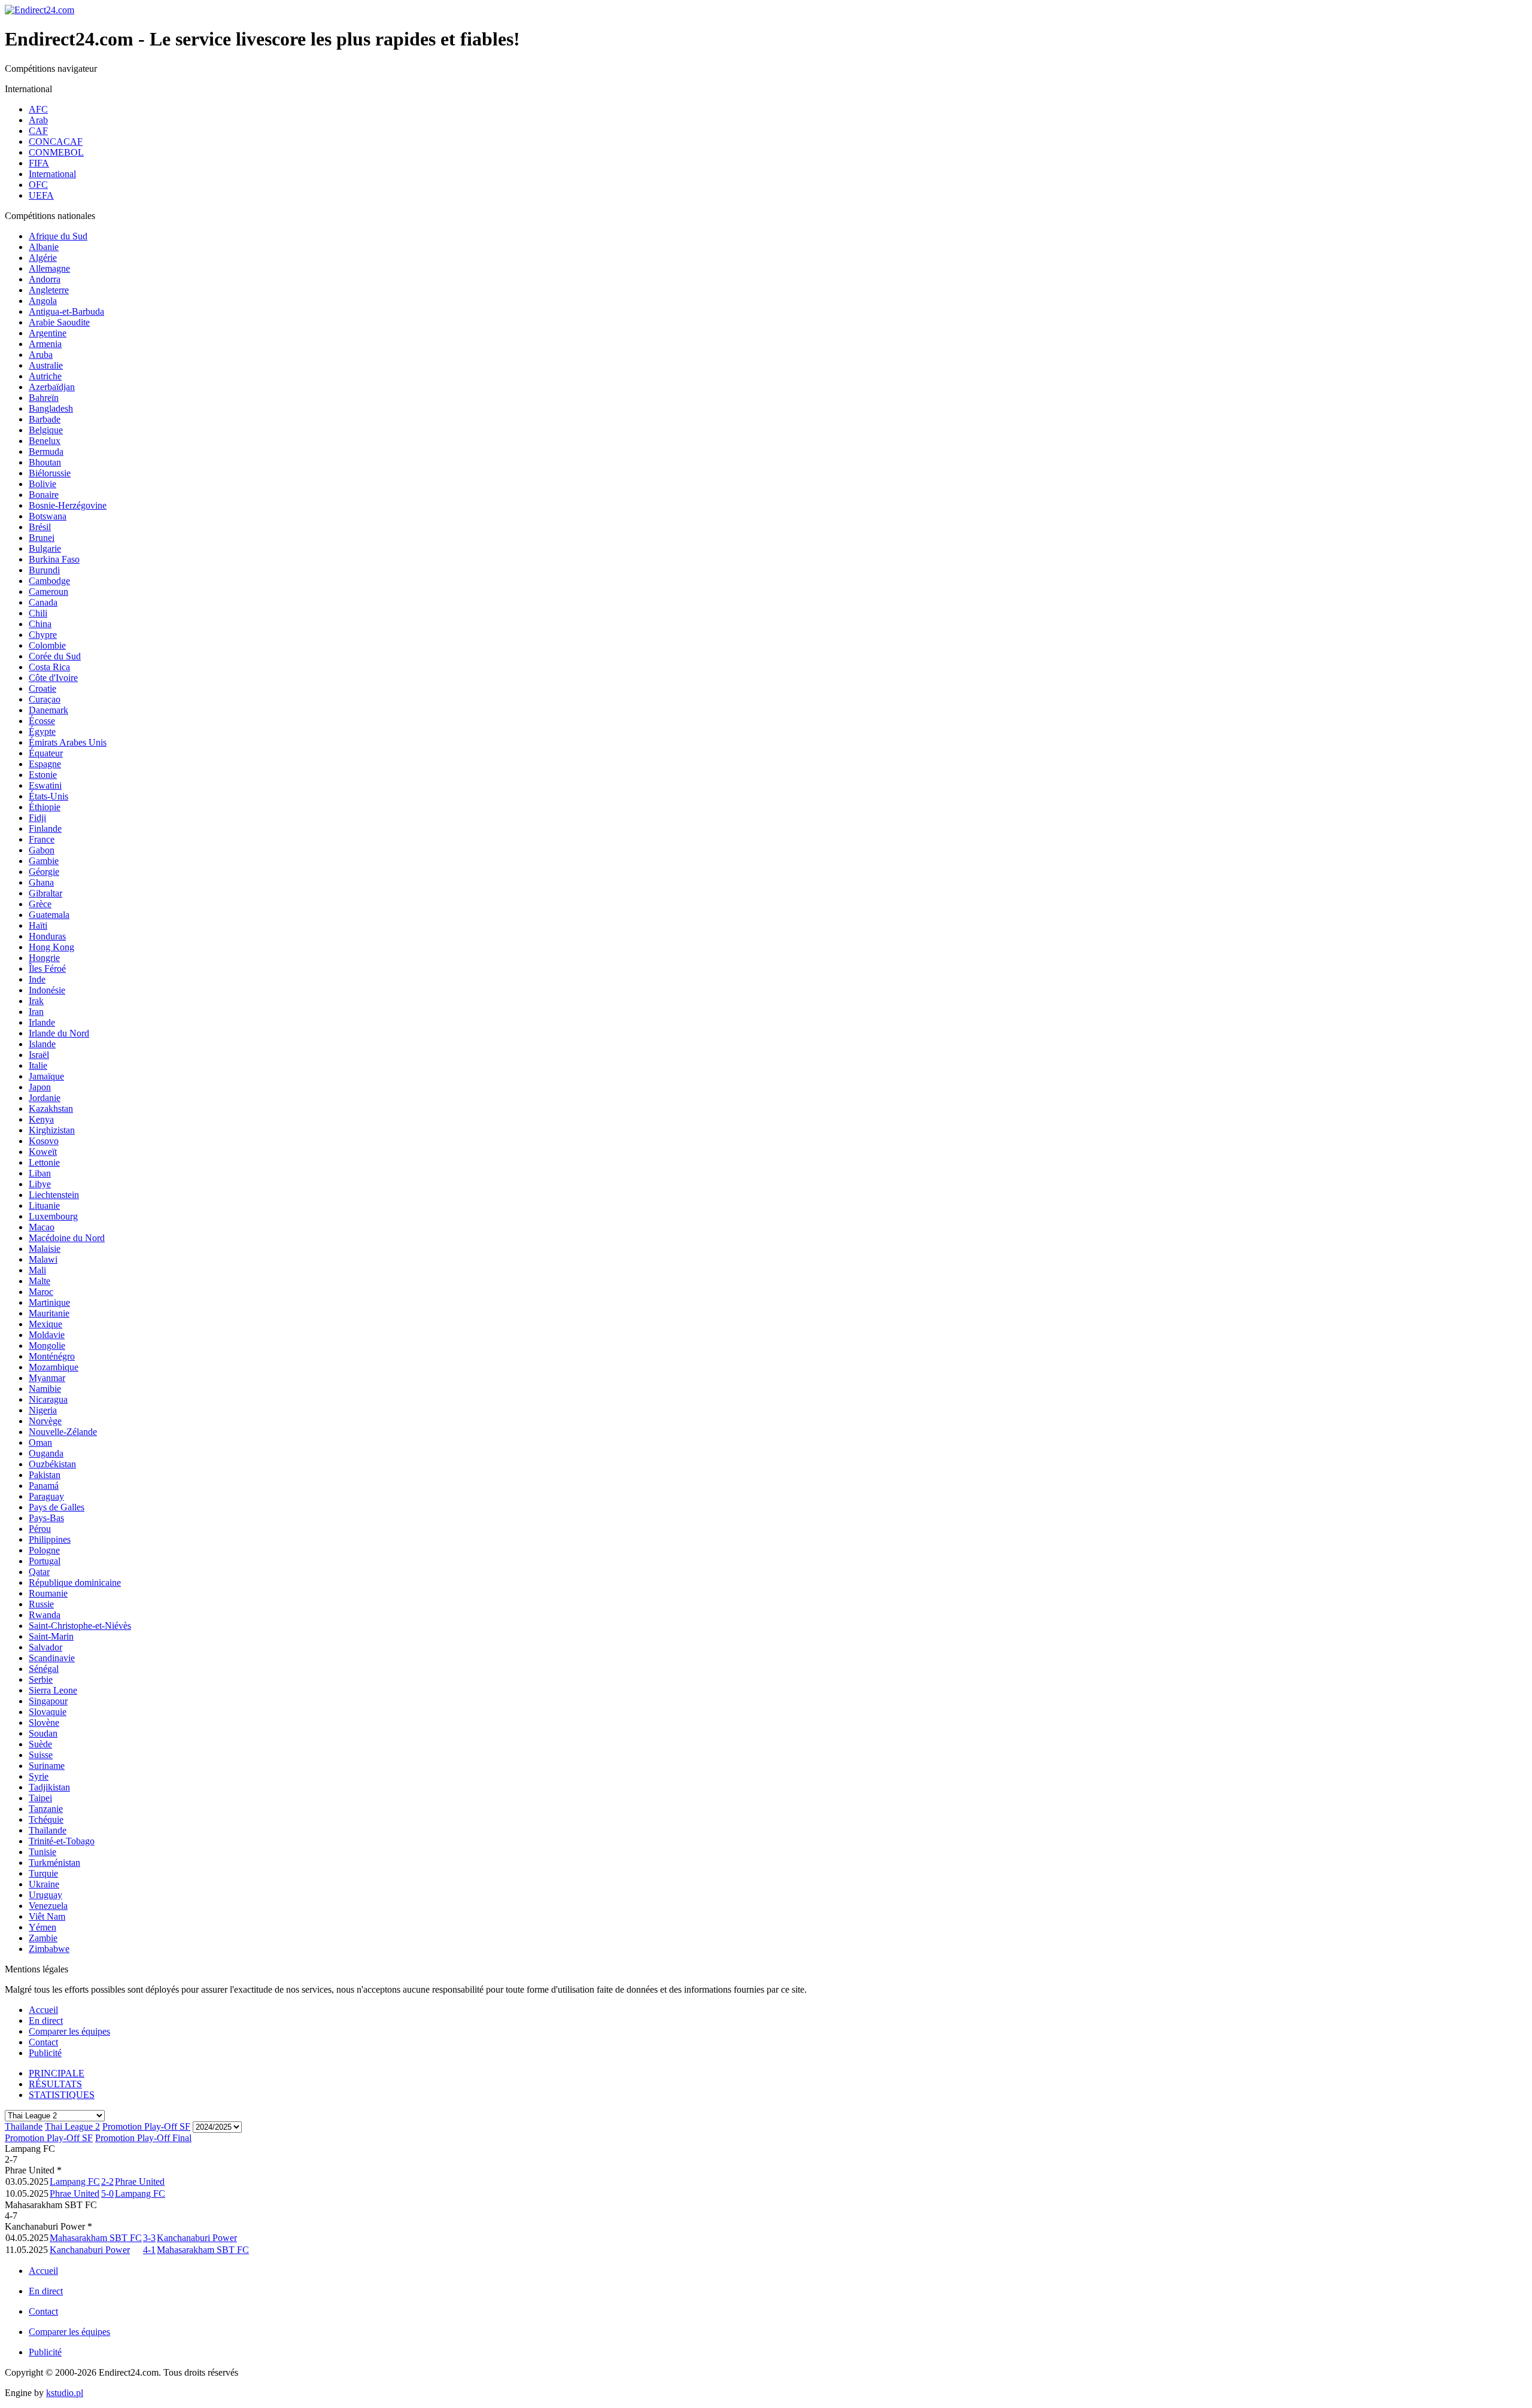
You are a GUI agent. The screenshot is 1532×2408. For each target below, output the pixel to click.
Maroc (41, 1292)
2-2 (107, 2182)
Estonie (43, 775)
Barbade (45, 419)
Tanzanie (46, 1809)
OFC (38, 185)
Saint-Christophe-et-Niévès (80, 1626)
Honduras (47, 936)
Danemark (48, 710)
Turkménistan (54, 1863)
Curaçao (45, 699)
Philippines (50, 1539)
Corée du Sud (55, 656)
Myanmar (47, 1378)
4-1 (149, 2250)
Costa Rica (49, 667)
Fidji (37, 818)
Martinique (49, 1302)
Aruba (41, 355)
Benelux (45, 441)
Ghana (41, 882)
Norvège (45, 1421)
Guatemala (49, 915)
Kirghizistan (52, 1130)
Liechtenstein (54, 1195)
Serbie (41, 1679)
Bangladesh (51, 408)
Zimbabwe (49, 1949)
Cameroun (48, 592)
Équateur (46, 753)
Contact (43, 2042)
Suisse (41, 1755)
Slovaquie (48, 1712)
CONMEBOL (56, 152)
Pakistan (45, 1475)
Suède (40, 1744)
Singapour (48, 1701)
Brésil (40, 527)
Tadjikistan (49, 1787)
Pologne (44, 1550)
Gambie (44, 861)
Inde (37, 979)
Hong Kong (51, 947)
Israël (39, 1055)
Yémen (42, 1927)
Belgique (46, 430)
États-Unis (48, 796)
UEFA (41, 195)
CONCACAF (56, 142)
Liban (40, 1173)
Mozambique (54, 1367)
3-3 (149, 2238)
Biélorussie (50, 473)
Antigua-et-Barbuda (66, 311)
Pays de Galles (57, 1507)
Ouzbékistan (52, 1464)
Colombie (47, 645)
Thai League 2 (72, 2126)
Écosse (42, 721)
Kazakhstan (51, 1109)
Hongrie (44, 958)
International (52, 174)
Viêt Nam (47, 1916)
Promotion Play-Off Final (143, 2138)
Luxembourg (53, 1216)
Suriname (47, 1766)
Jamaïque (46, 1076)
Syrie (39, 1776)
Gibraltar (45, 893)
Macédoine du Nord (67, 1238)
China (40, 624)
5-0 (107, 2193)
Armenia (45, 344)
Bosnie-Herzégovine (68, 505)
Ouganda (46, 1453)
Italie (38, 1065)
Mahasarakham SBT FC (96, 2238)
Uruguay (45, 1895)
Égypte (42, 732)
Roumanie (48, 1593)
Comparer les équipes (69, 2031)
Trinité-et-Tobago (62, 1841)
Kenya (41, 1119)
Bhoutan (45, 462)
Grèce (40, 904)
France (42, 839)
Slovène (44, 1723)
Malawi (43, 1259)
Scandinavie (52, 1658)
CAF (38, 131)
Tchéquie (46, 1819)
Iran (36, 1012)
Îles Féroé (47, 969)
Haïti (38, 925)
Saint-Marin (51, 1636)
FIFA (39, 163)
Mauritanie (49, 1313)
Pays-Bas (46, 1518)
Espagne (45, 764)
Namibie (45, 1389)
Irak (36, 1001)
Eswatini (45, 785)
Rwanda (45, 1615)
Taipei (40, 1798)
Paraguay (46, 1496)
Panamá (44, 1486)
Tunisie (42, 1852)
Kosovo (44, 1141)
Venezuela (48, 1906)
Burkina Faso (54, 559)
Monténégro (52, 1356)
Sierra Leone (53, 1690)
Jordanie (45, 1098)
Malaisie (45, 1249)
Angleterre (49, 290)
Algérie (43, 258)
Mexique (45, 1324)
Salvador (45, 1647)
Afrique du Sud (58, 236)
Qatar (39, 1572)
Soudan (43, 1733)
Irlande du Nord (59, 1033)
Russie (41, 1604)
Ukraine (44, 1884)
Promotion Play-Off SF (146, 2126)
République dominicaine (75, 1582)
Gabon (42, 850)
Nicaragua (48, 1399)
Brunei (42, 538)
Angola (43, 301)
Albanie (44, 247)
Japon (40, 1087)
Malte (39, 1281)
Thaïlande (48, 1830)
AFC (38, 109)
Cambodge (49, 581)
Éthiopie (45, 807)
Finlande (45, 828)
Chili (38, 613)
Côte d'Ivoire (53, 678)
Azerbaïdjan (52, 387)
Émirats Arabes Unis (68, 742)
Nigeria (43, 1410)
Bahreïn (44, 398)
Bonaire (44, 495)
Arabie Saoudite (59, 322)
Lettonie (44, 1162)
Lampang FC (75, 2182)
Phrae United (140, 2182)
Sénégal (44, 1669)
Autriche (45, 376)
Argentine (48, 333)
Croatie (42, 688)
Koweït (43, 1152)
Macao (42, 1227)
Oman (40, 1442)
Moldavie (47, 1335)
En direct (46, 2021)
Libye (40, 1184)
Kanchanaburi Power (197, 2238)
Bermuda (46, 451)
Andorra (45, 279)
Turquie (43, 1873)
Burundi (44, 570)
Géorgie (44, 872)
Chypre (43, 635)
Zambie (43, 1938)
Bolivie (42, 484)
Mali (37, 1270)
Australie (46, 365)
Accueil (43, 2010)
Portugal (45, 1561)
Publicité (45, 2053)
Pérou (40, 1529)
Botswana (48, 516)
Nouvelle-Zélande (63, 1432)
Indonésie (47, 990)
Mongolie (47, 1346)
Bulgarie (45, 548)
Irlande (42, 1022)
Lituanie (44, 1205)
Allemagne (49, 268)
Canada (43, 602)
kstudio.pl (65, 2393)
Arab (38, 120)
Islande (42, 1044)
